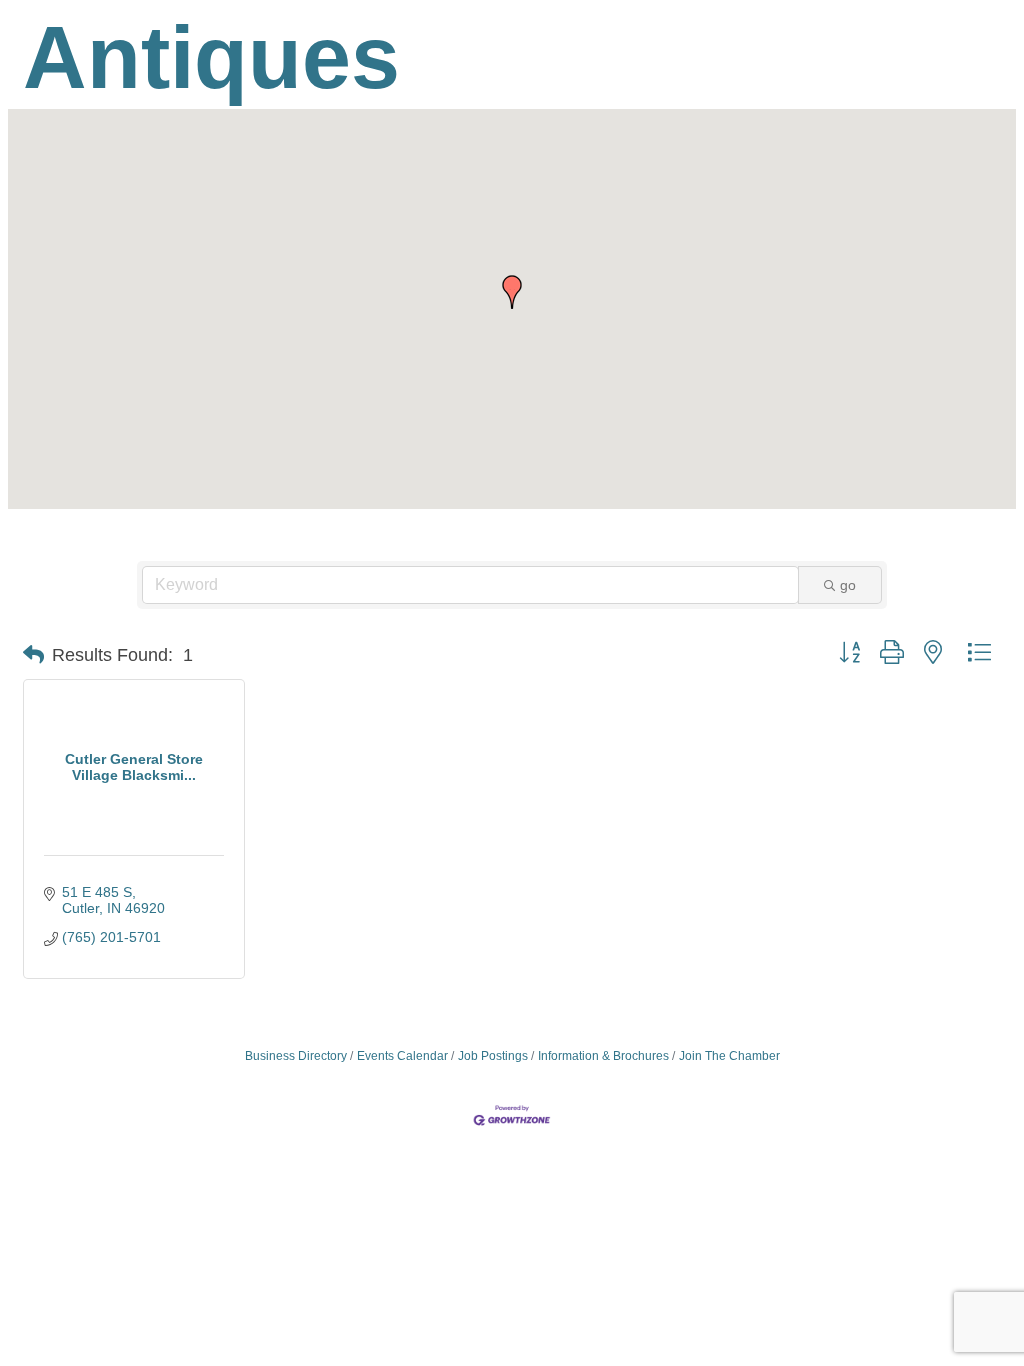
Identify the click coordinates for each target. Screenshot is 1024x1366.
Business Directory (296, 1056)
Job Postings (493, 1056)
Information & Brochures (603, 1056)
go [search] (848, 585)
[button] (512, 292)
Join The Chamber (729, 1056)
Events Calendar (402, 1056)
